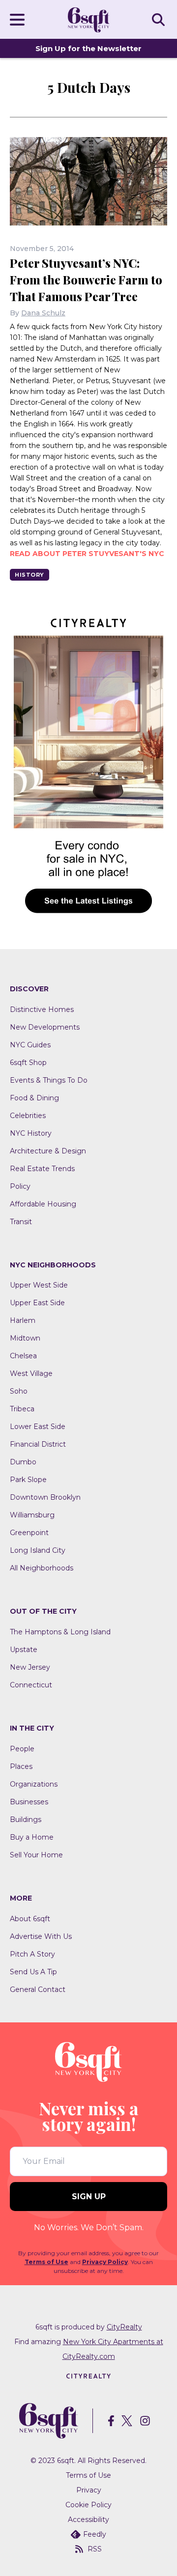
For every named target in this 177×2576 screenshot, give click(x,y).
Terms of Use (46, 2262)
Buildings (26, 1820)
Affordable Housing (43, 1204)
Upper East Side (37, 1303)
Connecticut (31, 1685)
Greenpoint (29, 1533)
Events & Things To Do (49, 1080)
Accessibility (88, 2520)
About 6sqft (30, 1919)
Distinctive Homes (42, 1009)
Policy (20, 1186)
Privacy (89, 2490)
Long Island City (38, 1550)
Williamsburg (32, 1515)
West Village (31, 1373)
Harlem (23, 1320)
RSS (95, 2549)
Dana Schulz (43, 313)
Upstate (24, 1650)
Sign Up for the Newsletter (88, 48)
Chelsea (23, 1356)
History (29, 575)
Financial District (38, 1444)
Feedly (95, 2534)
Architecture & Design (48, 1151)
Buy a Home (32, 1837)
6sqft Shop (28, 1063)
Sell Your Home (36, 1855)
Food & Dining (34, 1098)
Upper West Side (39, 1285)
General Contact (38, 1989)
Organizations (34, 1784)
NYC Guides (30, 1045)
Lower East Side (38, 1427)
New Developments (45, 1027)
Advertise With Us (41, 1936)
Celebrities (28, 1116)
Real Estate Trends (42, 1169)
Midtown (25, 1338)
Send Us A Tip (33, 1972)
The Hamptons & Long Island (60, 1632)
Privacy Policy (105, 2262)
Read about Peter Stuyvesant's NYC (87, 554)
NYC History (31, 1133)
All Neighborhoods (42, 1568)
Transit (21, 1222)
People (22, 1749)
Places (21, 1766)
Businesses (29, 1802)
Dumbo (23, 1462)
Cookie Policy (88, 2505)
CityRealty (124, 2327)
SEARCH (160, 19)
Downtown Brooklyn (45, 1497)
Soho (19, 1391)
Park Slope (28, 1480)
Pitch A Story (32, 1954)
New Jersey (30, 1667)
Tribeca (22, 1409)
